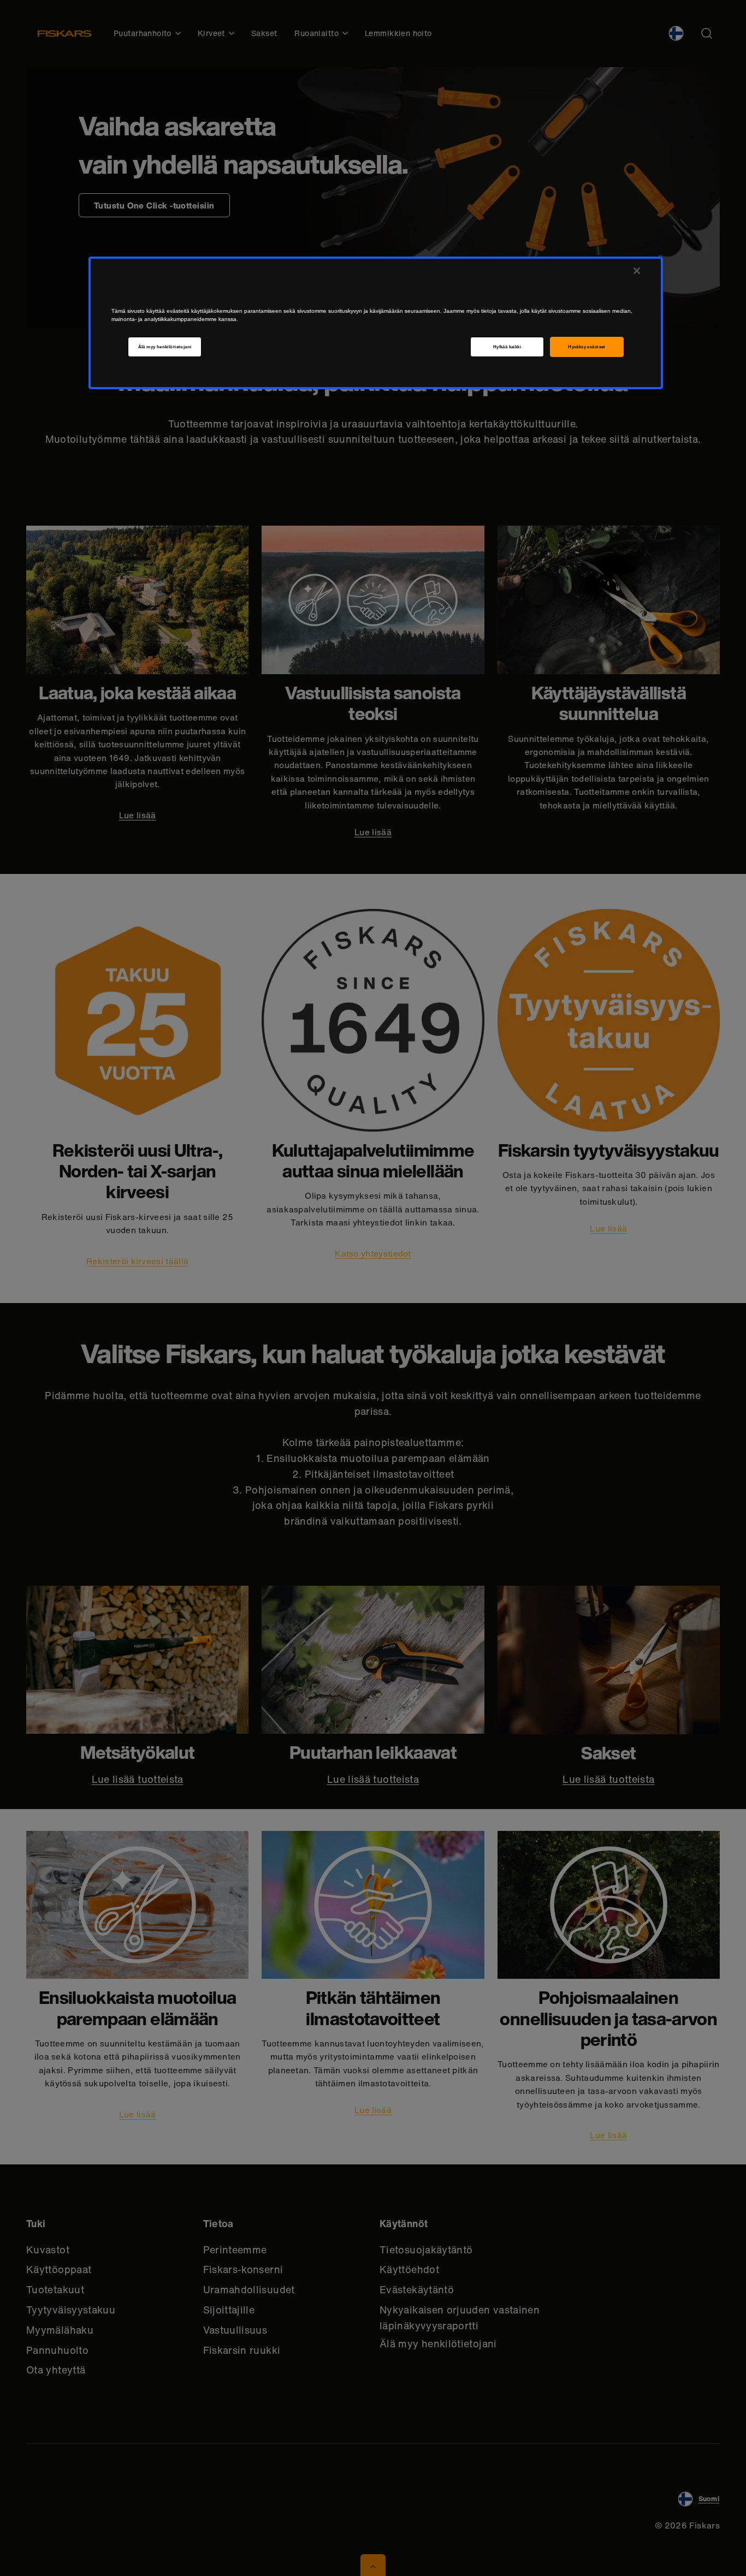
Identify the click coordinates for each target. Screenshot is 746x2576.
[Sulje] (637, 271)
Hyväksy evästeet (587, 347)
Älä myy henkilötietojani (165, 347)
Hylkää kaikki (507, 347)
